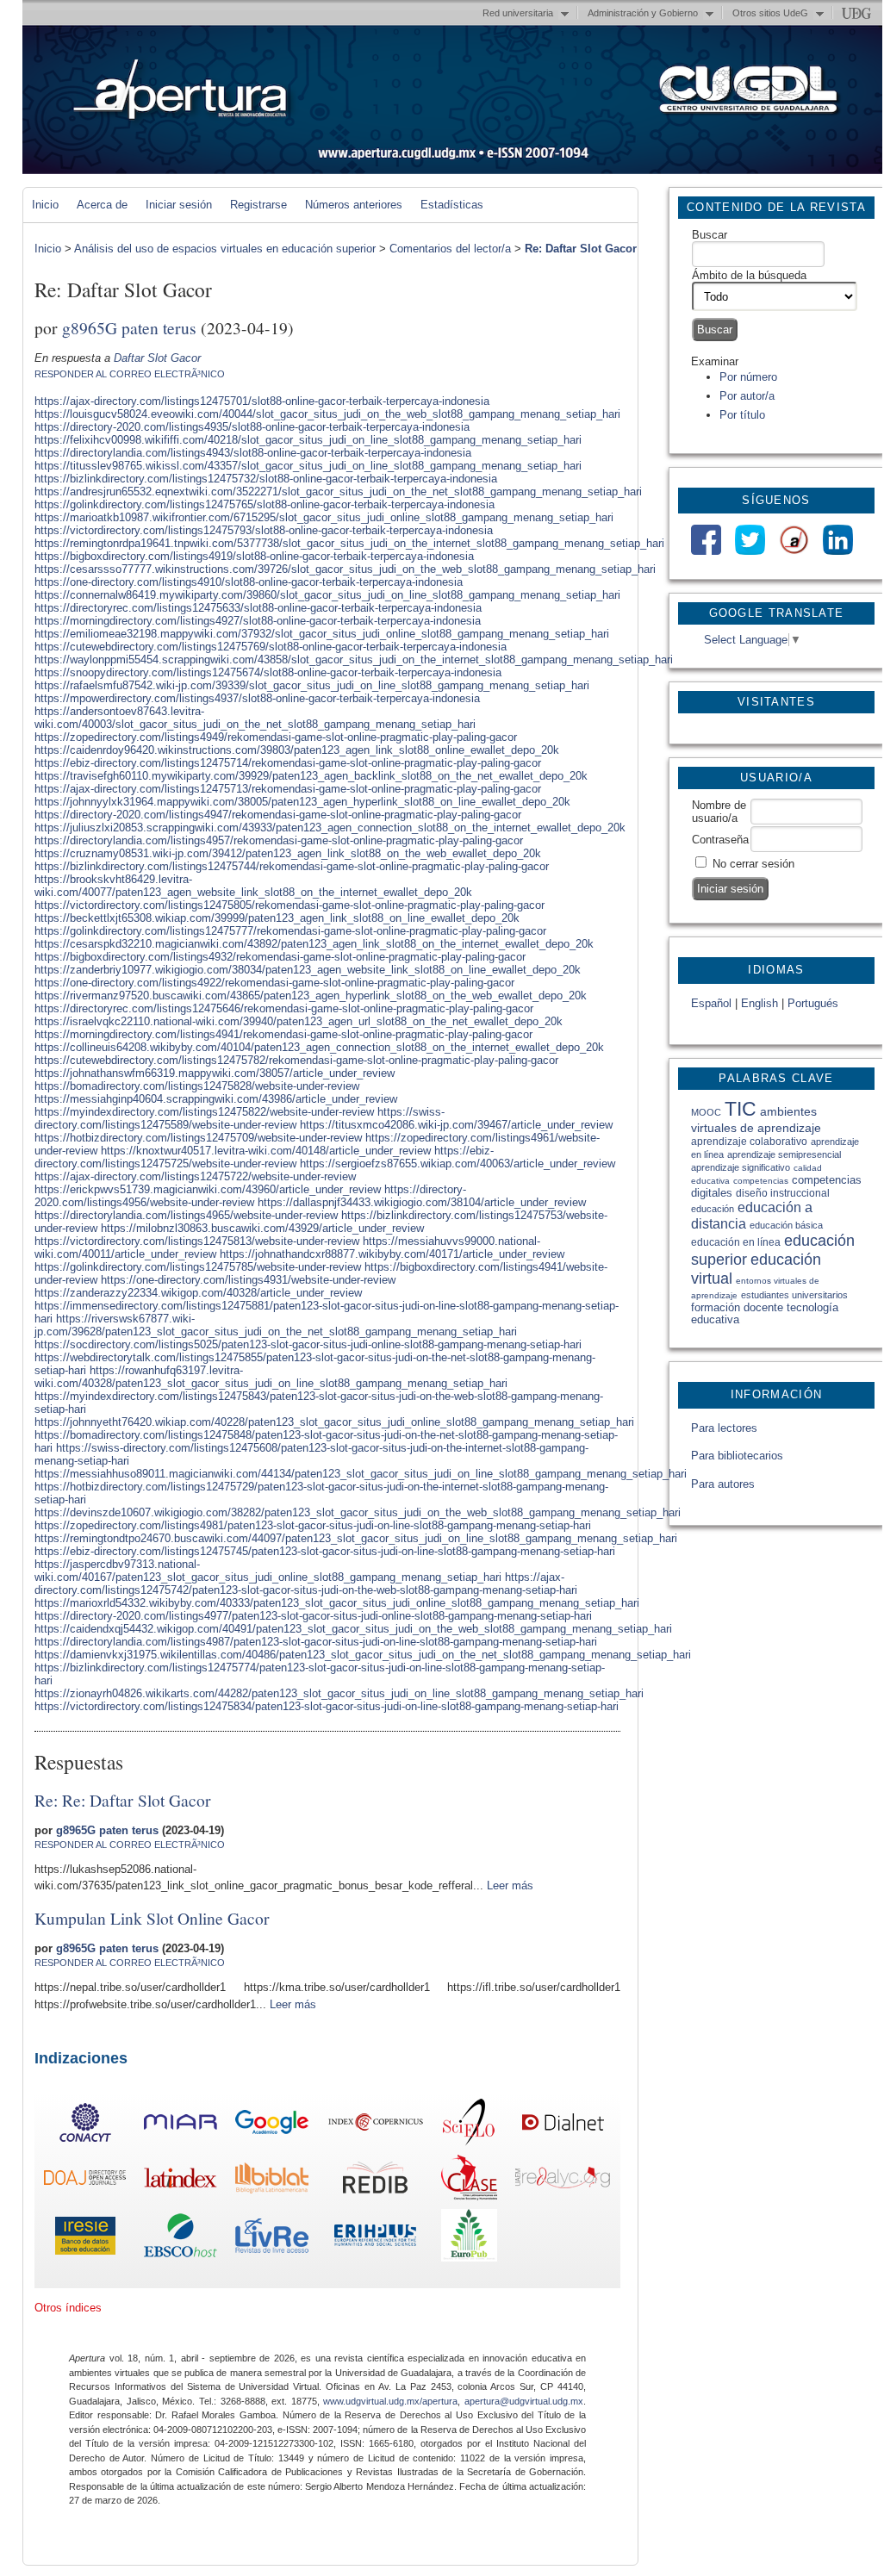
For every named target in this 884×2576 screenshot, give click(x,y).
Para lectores (724, 1428)
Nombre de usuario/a (719, 812)
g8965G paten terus (129, 327)
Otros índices (68, 2308)
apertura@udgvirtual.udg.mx (524, 2401)
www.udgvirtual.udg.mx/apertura (390, 2401)
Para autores (723, 1484)
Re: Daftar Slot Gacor (581, 249)
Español (711, 1003)
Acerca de (102, 205)
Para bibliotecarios (737, 1456)
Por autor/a (747, 396)
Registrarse (258, 205)
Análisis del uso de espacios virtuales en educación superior (225, 249)
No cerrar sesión (753, 864)
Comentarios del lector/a (450, 249)
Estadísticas (452, 205)
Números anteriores (354, 205)
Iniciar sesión (179, 205)
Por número (748, 377)
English (759, 1003)
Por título (742, 415)
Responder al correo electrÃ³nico (130, 374)
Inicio (45, 205)
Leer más (510, 1885)
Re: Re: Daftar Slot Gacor (123, 1800)
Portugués (813, 1003)
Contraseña (720, 840)
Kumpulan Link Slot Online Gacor (152, 1918)
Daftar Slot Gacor (157, 358)
